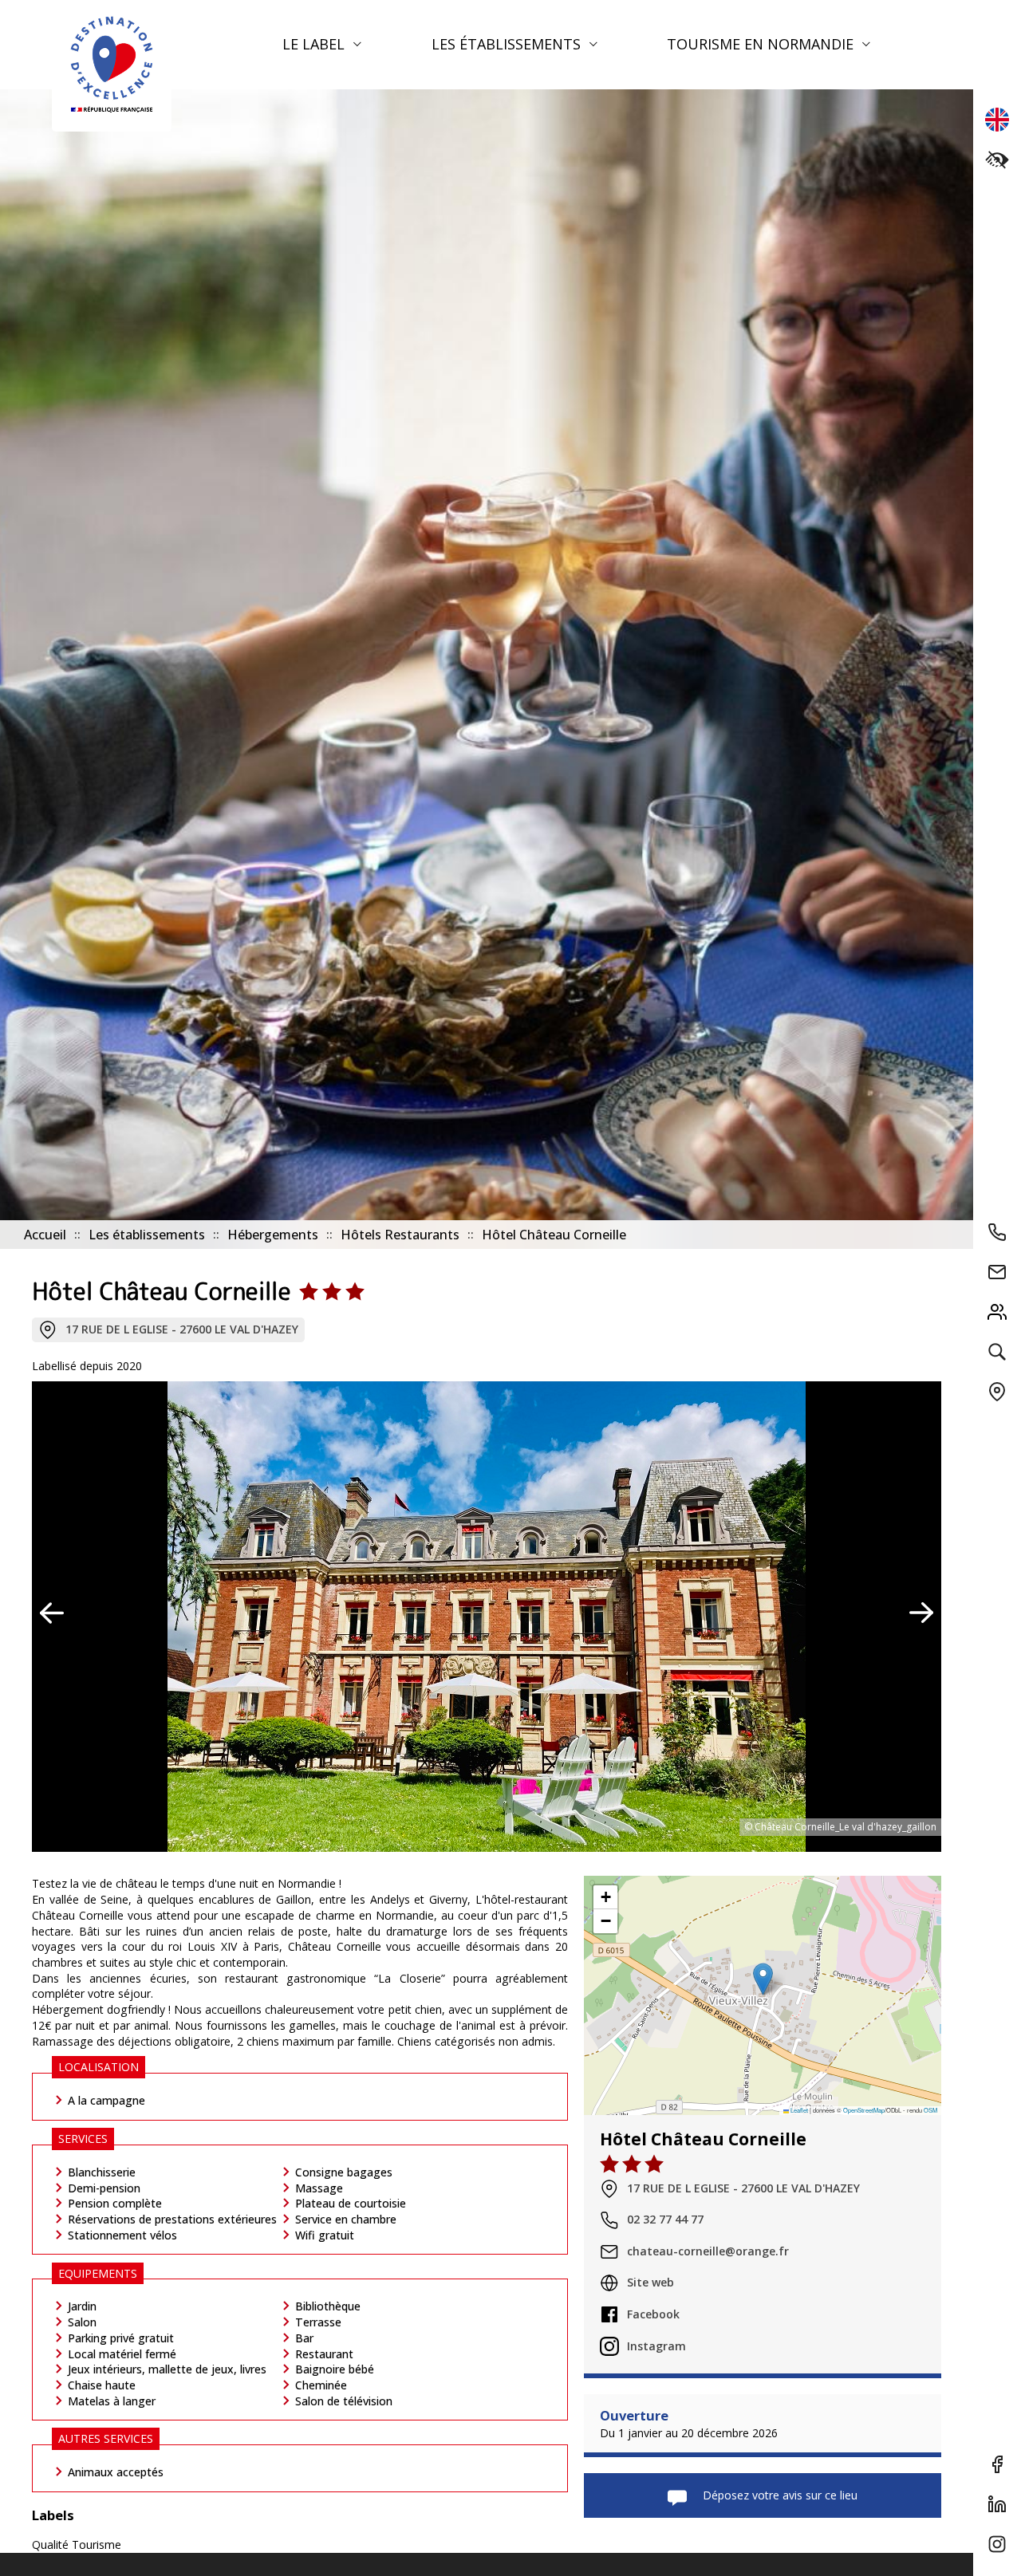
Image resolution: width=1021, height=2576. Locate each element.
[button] (763, 1979)
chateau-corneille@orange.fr (708, 2251)
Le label (315, 44)
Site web (650, 2283)
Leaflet (798, 2111)
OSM (930, 2111)
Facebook (653, 2314)
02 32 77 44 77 (665, 2220)
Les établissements (508, 44)
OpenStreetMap (864, 2111)
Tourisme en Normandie (762, 44)
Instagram (656, 2346)
